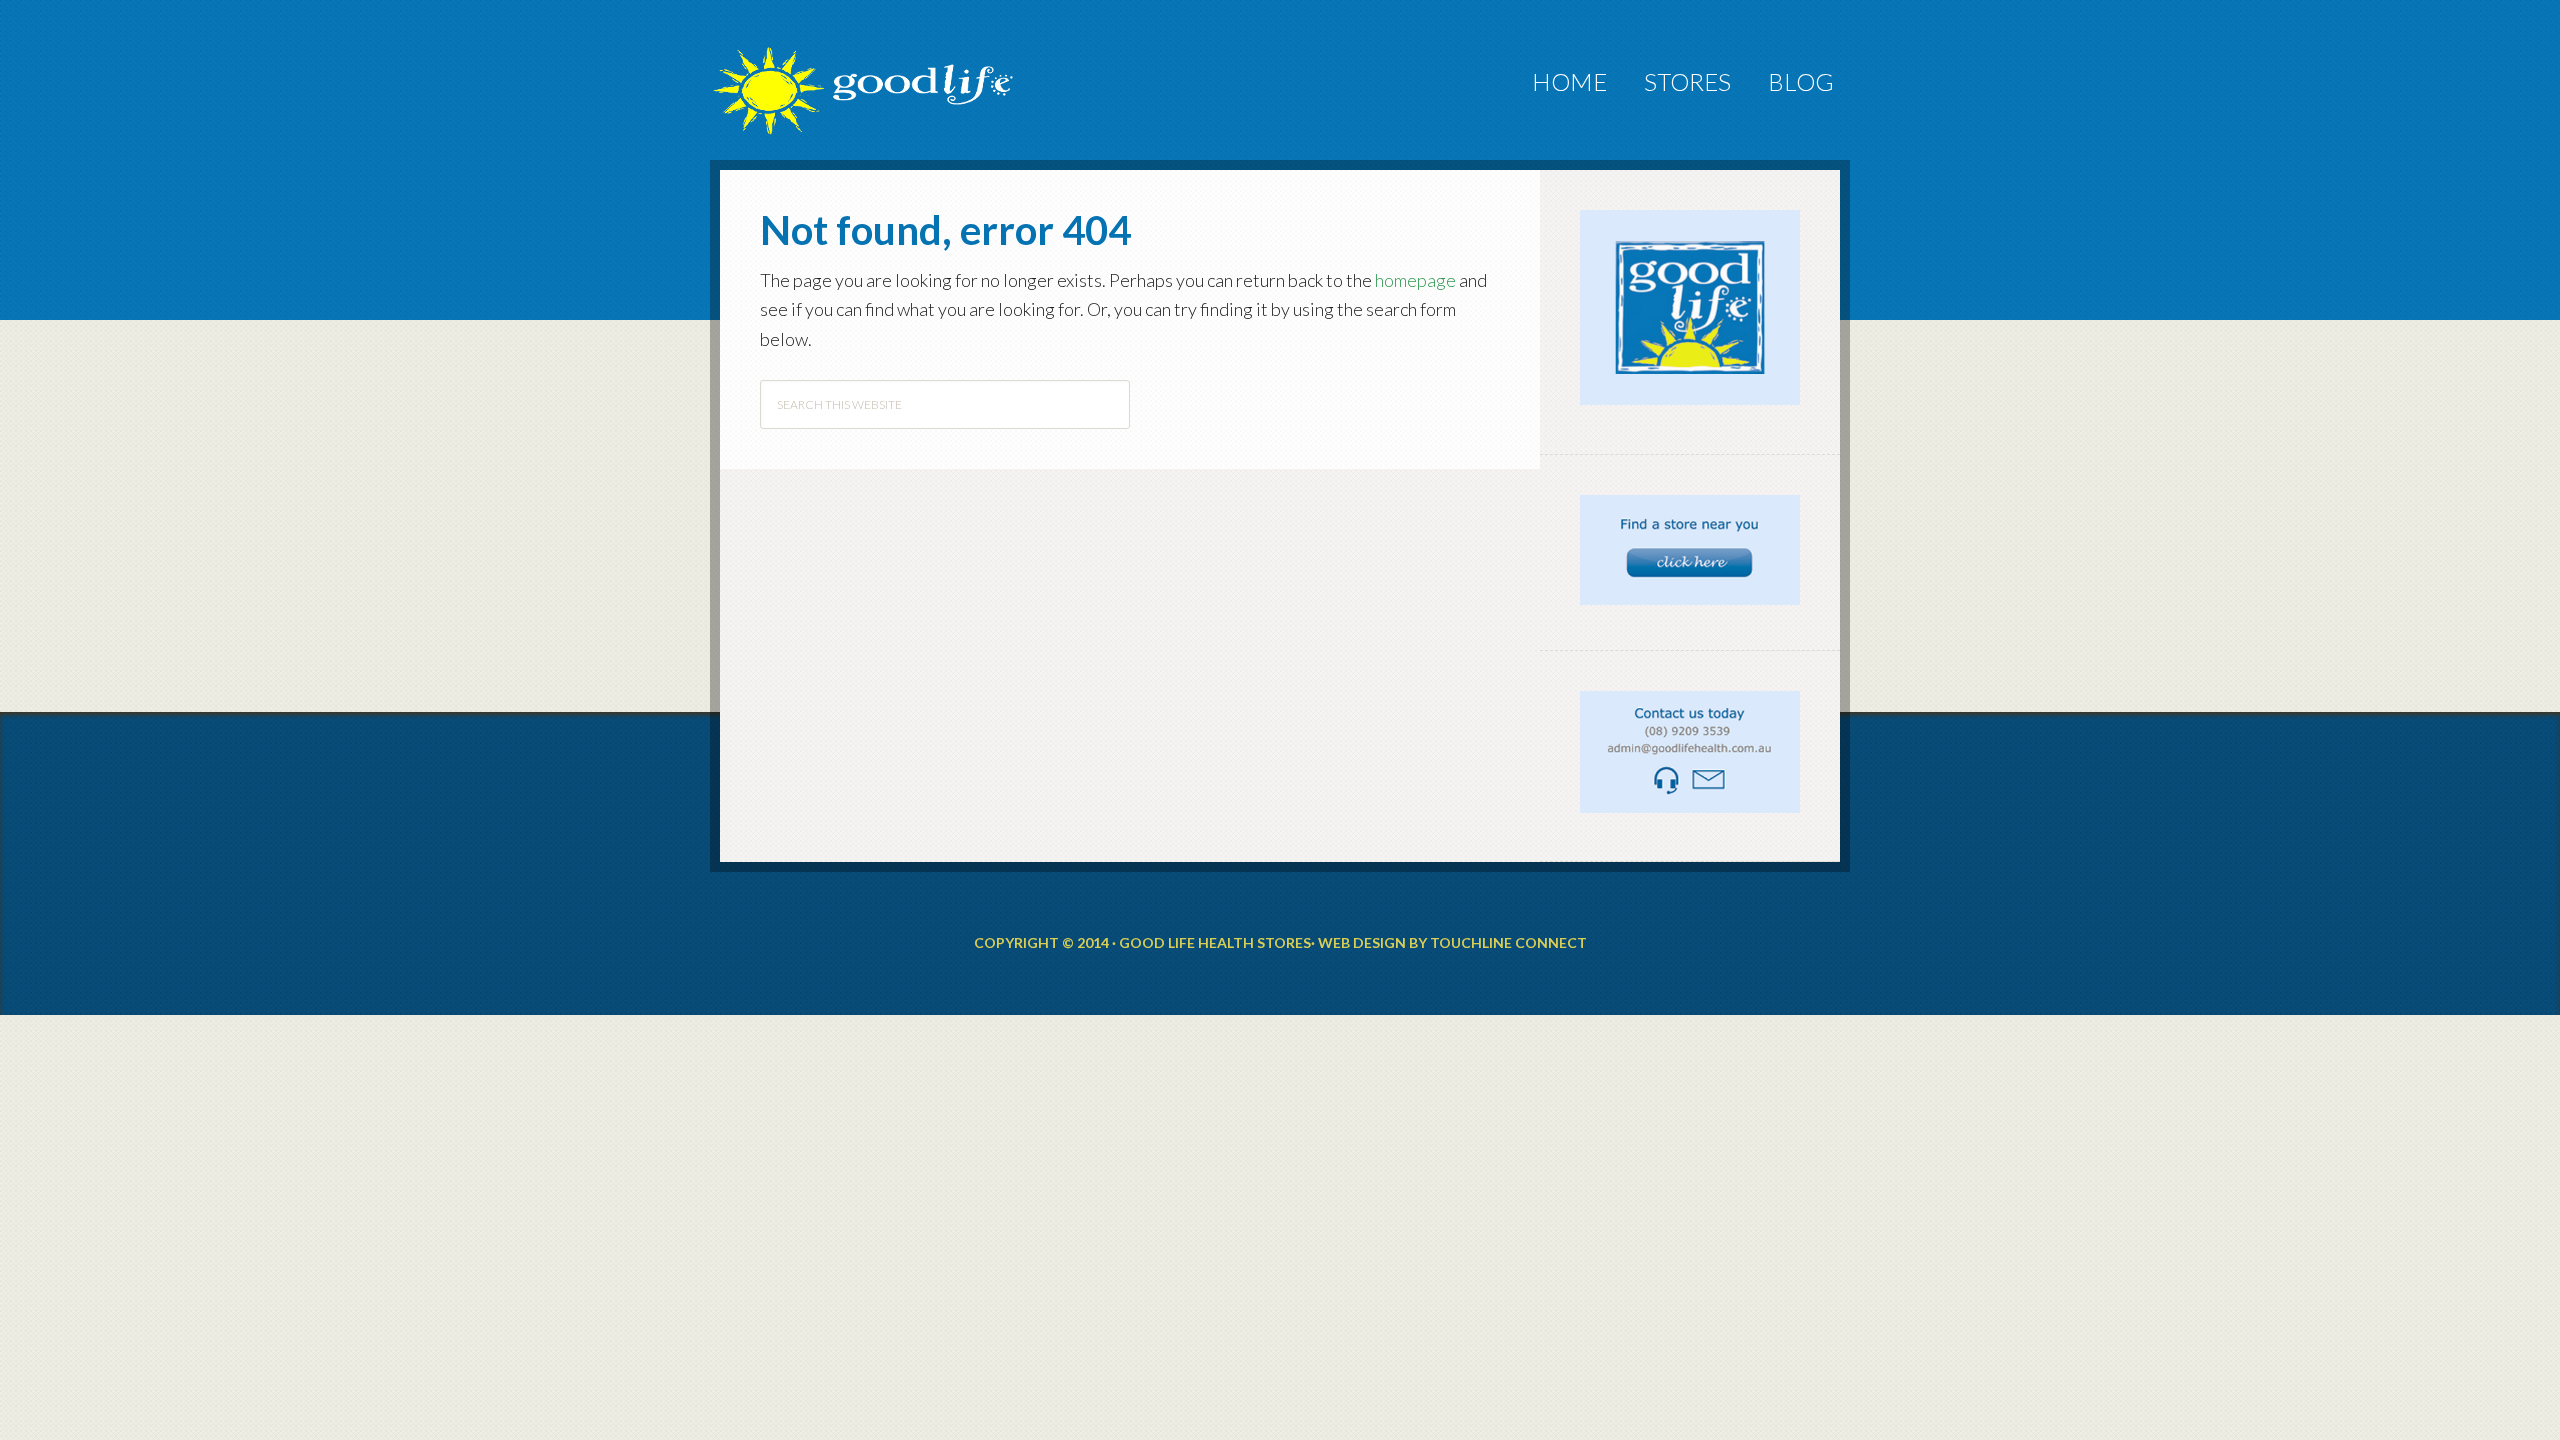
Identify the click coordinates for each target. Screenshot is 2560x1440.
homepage (1415, 280)
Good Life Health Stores (890, 61)
